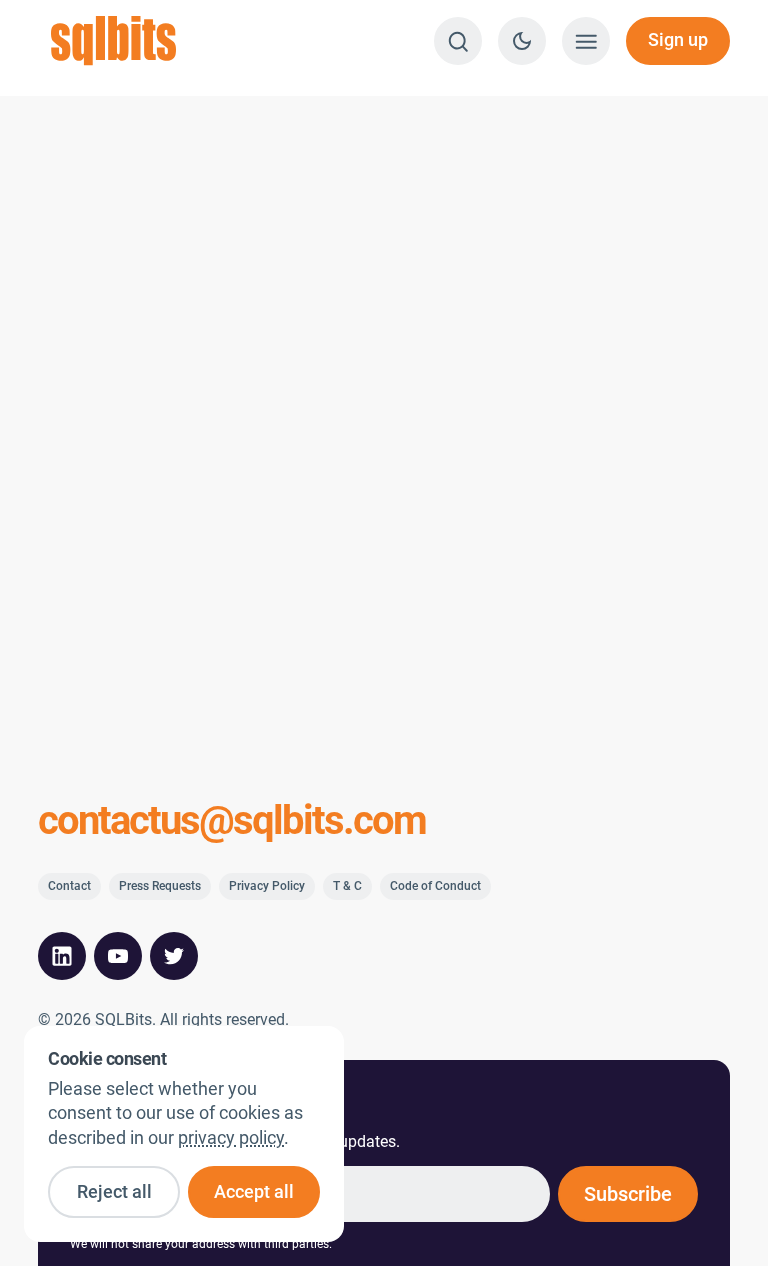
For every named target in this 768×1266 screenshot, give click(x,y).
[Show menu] (586, 41)
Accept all (254, 1192)
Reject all (114, 1192)
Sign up (678, 40)
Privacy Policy (267, 886)
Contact (69, 886)
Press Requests (160, 886)
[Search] (458, 41)
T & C (347, 886)
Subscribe (628, 1194)
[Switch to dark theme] (522, 41)
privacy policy (231, 1138)
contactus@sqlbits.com (232, 821)
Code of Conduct (435, 886)
